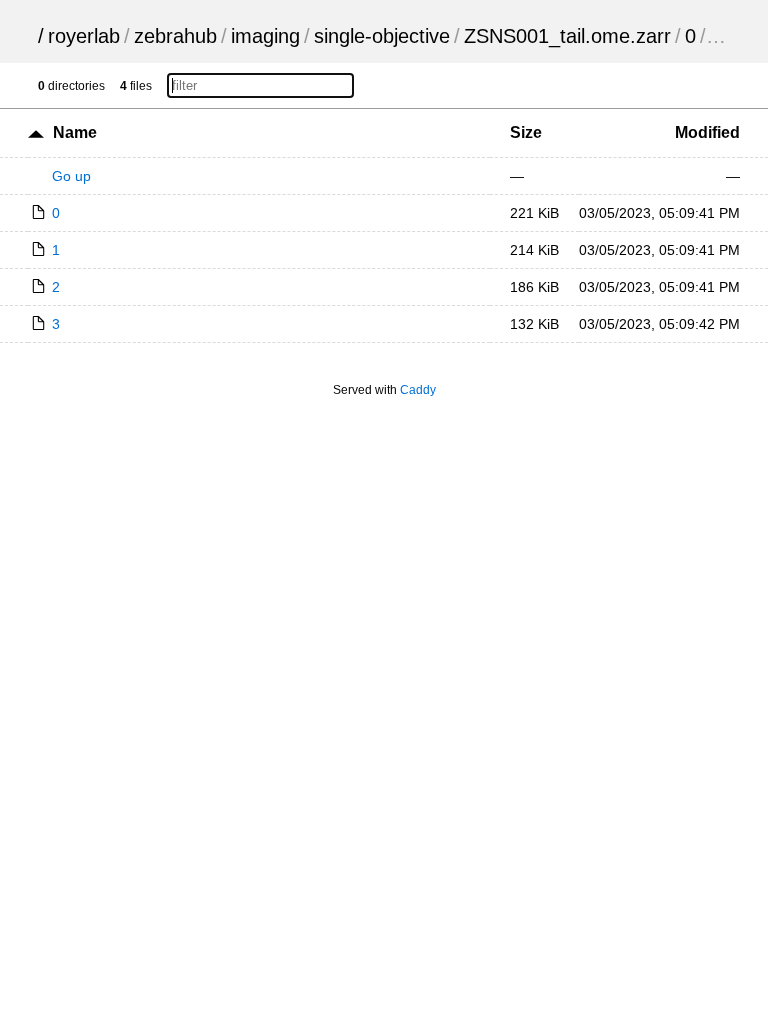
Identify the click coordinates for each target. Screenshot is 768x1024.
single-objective (382, 36)
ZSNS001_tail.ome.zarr (567, 36)
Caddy (418, 390)
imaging (265, 36)
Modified (707, 132)
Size (526, 132)
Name (75, 132)
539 (726, 36)
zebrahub (175, 36)
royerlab (84, 36)
